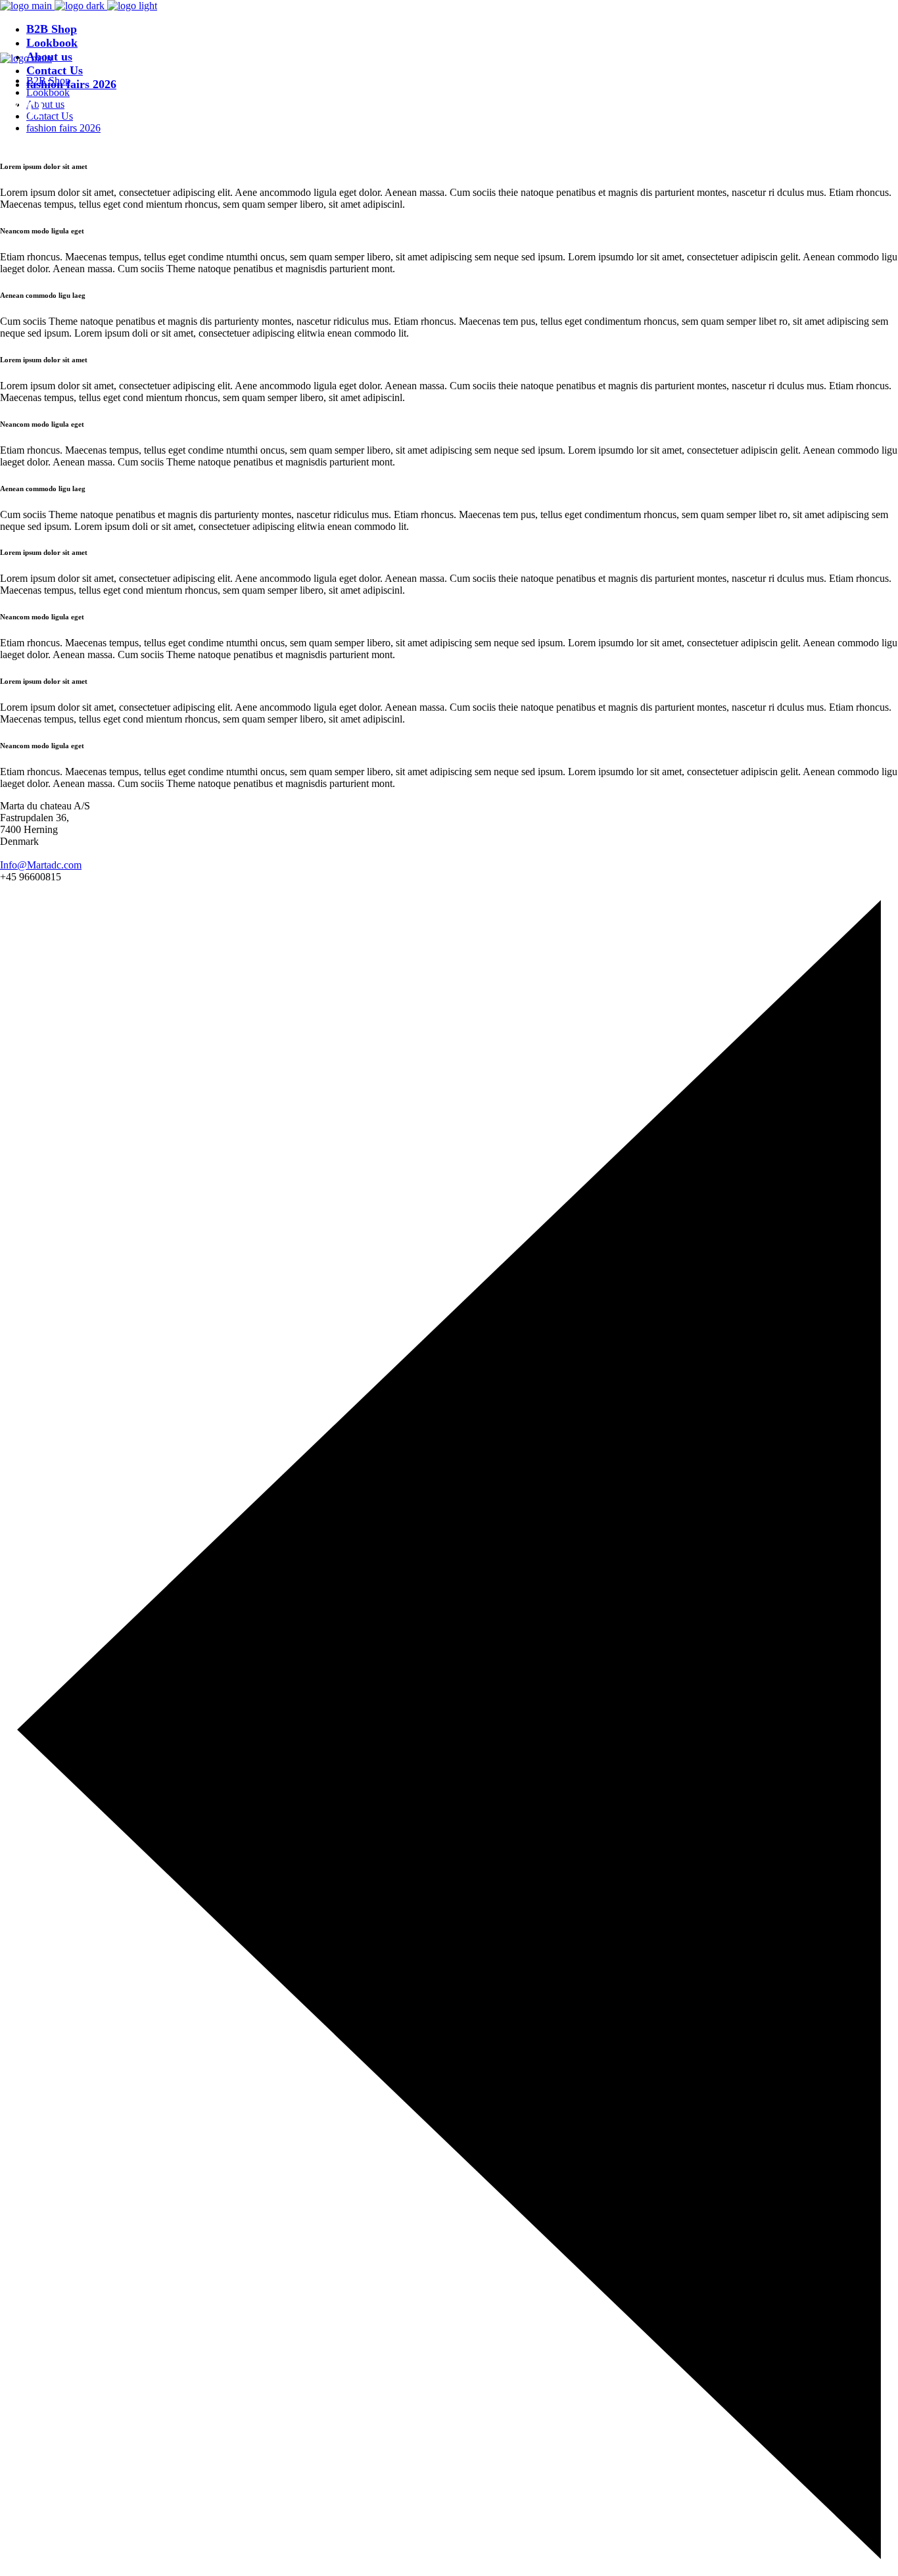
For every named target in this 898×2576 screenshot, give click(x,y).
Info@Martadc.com (41, 865)
